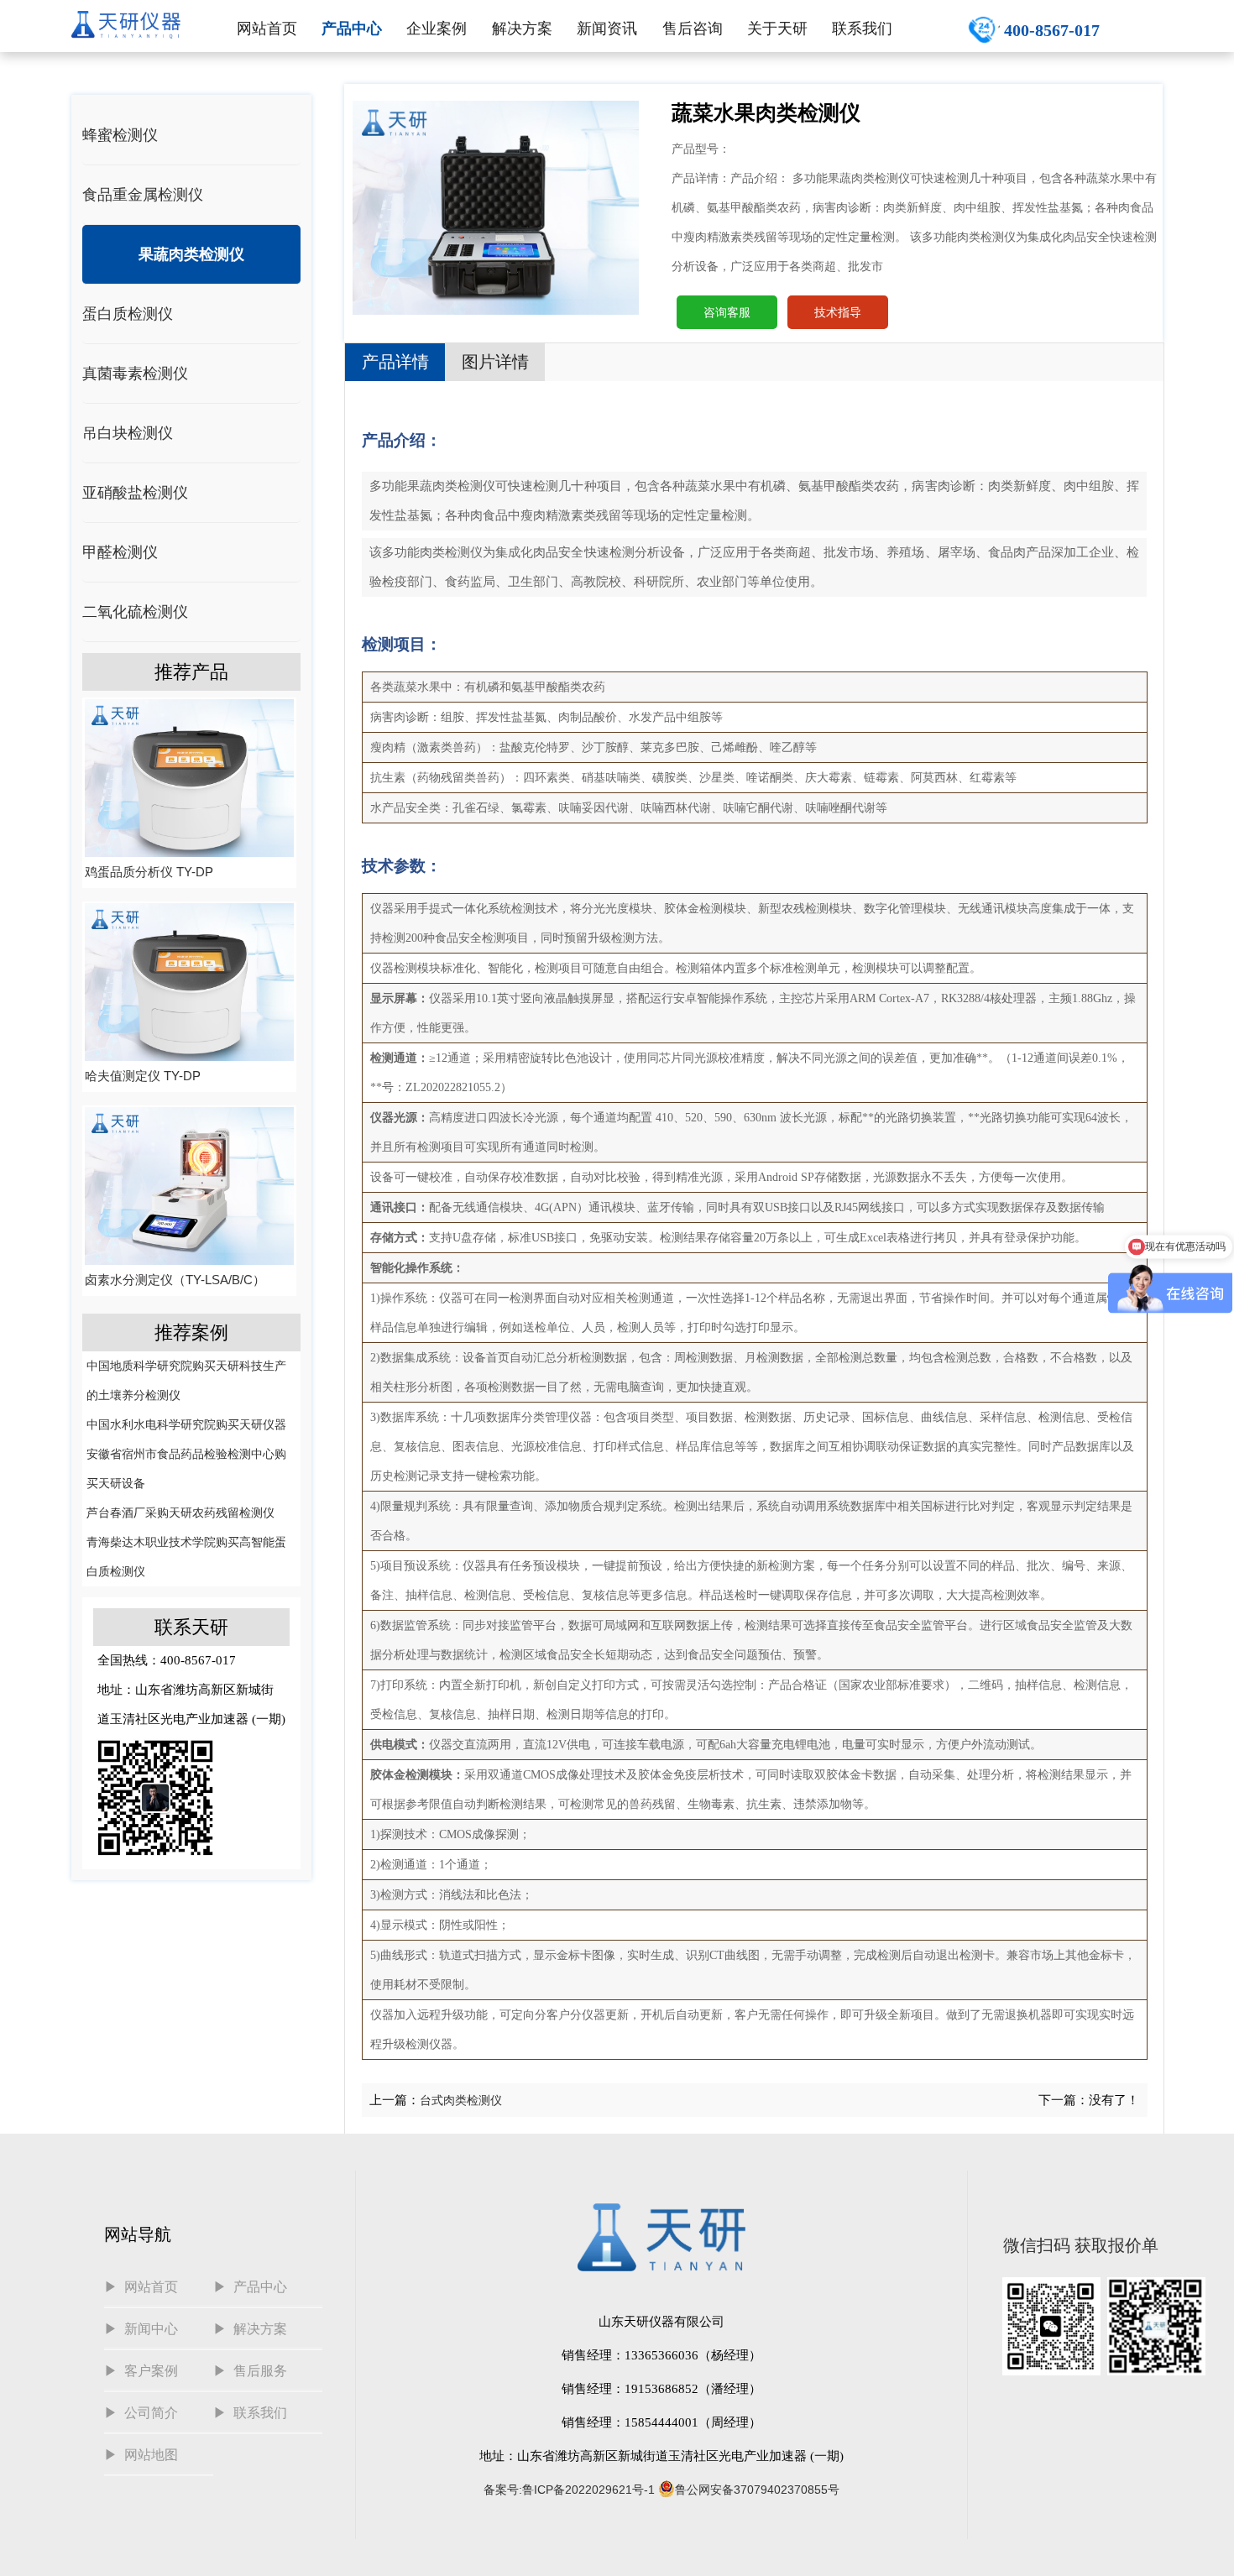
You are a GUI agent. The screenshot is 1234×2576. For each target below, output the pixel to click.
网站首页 (267, 29)
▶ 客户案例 (141, 2371)
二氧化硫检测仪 (135, 612)
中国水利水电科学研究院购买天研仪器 (186, 1424)
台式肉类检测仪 (461, 2100)
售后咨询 (693, 29)
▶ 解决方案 (250, 2329)
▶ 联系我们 (250, 2413)
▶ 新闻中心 (141, 2329)
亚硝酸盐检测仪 (135, 493)
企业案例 (437, 29)
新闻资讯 (607, 29)
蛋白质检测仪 (128, 314)
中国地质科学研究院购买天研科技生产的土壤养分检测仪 (186, 1380)
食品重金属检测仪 (143, 195)
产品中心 (352, 29)
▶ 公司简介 (141, 2413)
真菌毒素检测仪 (135, 374)
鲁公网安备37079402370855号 (757, 2490)
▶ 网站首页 (141, 2287)
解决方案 (522, 29)
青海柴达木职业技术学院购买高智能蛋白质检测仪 (186, 1557)
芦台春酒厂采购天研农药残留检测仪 (180, 1513)
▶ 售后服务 (250, 2371)
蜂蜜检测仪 (120, 135)
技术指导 (838, 312)
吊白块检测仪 (128, 433)
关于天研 (777, 29)
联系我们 (862, 29)
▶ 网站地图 (141, 2455)
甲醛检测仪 (120, 552)
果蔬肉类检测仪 (191, 254)
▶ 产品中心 (250, 2287)
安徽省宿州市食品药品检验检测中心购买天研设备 (186, 1468)
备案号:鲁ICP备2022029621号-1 (569, 2490)
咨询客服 (727, 312)
